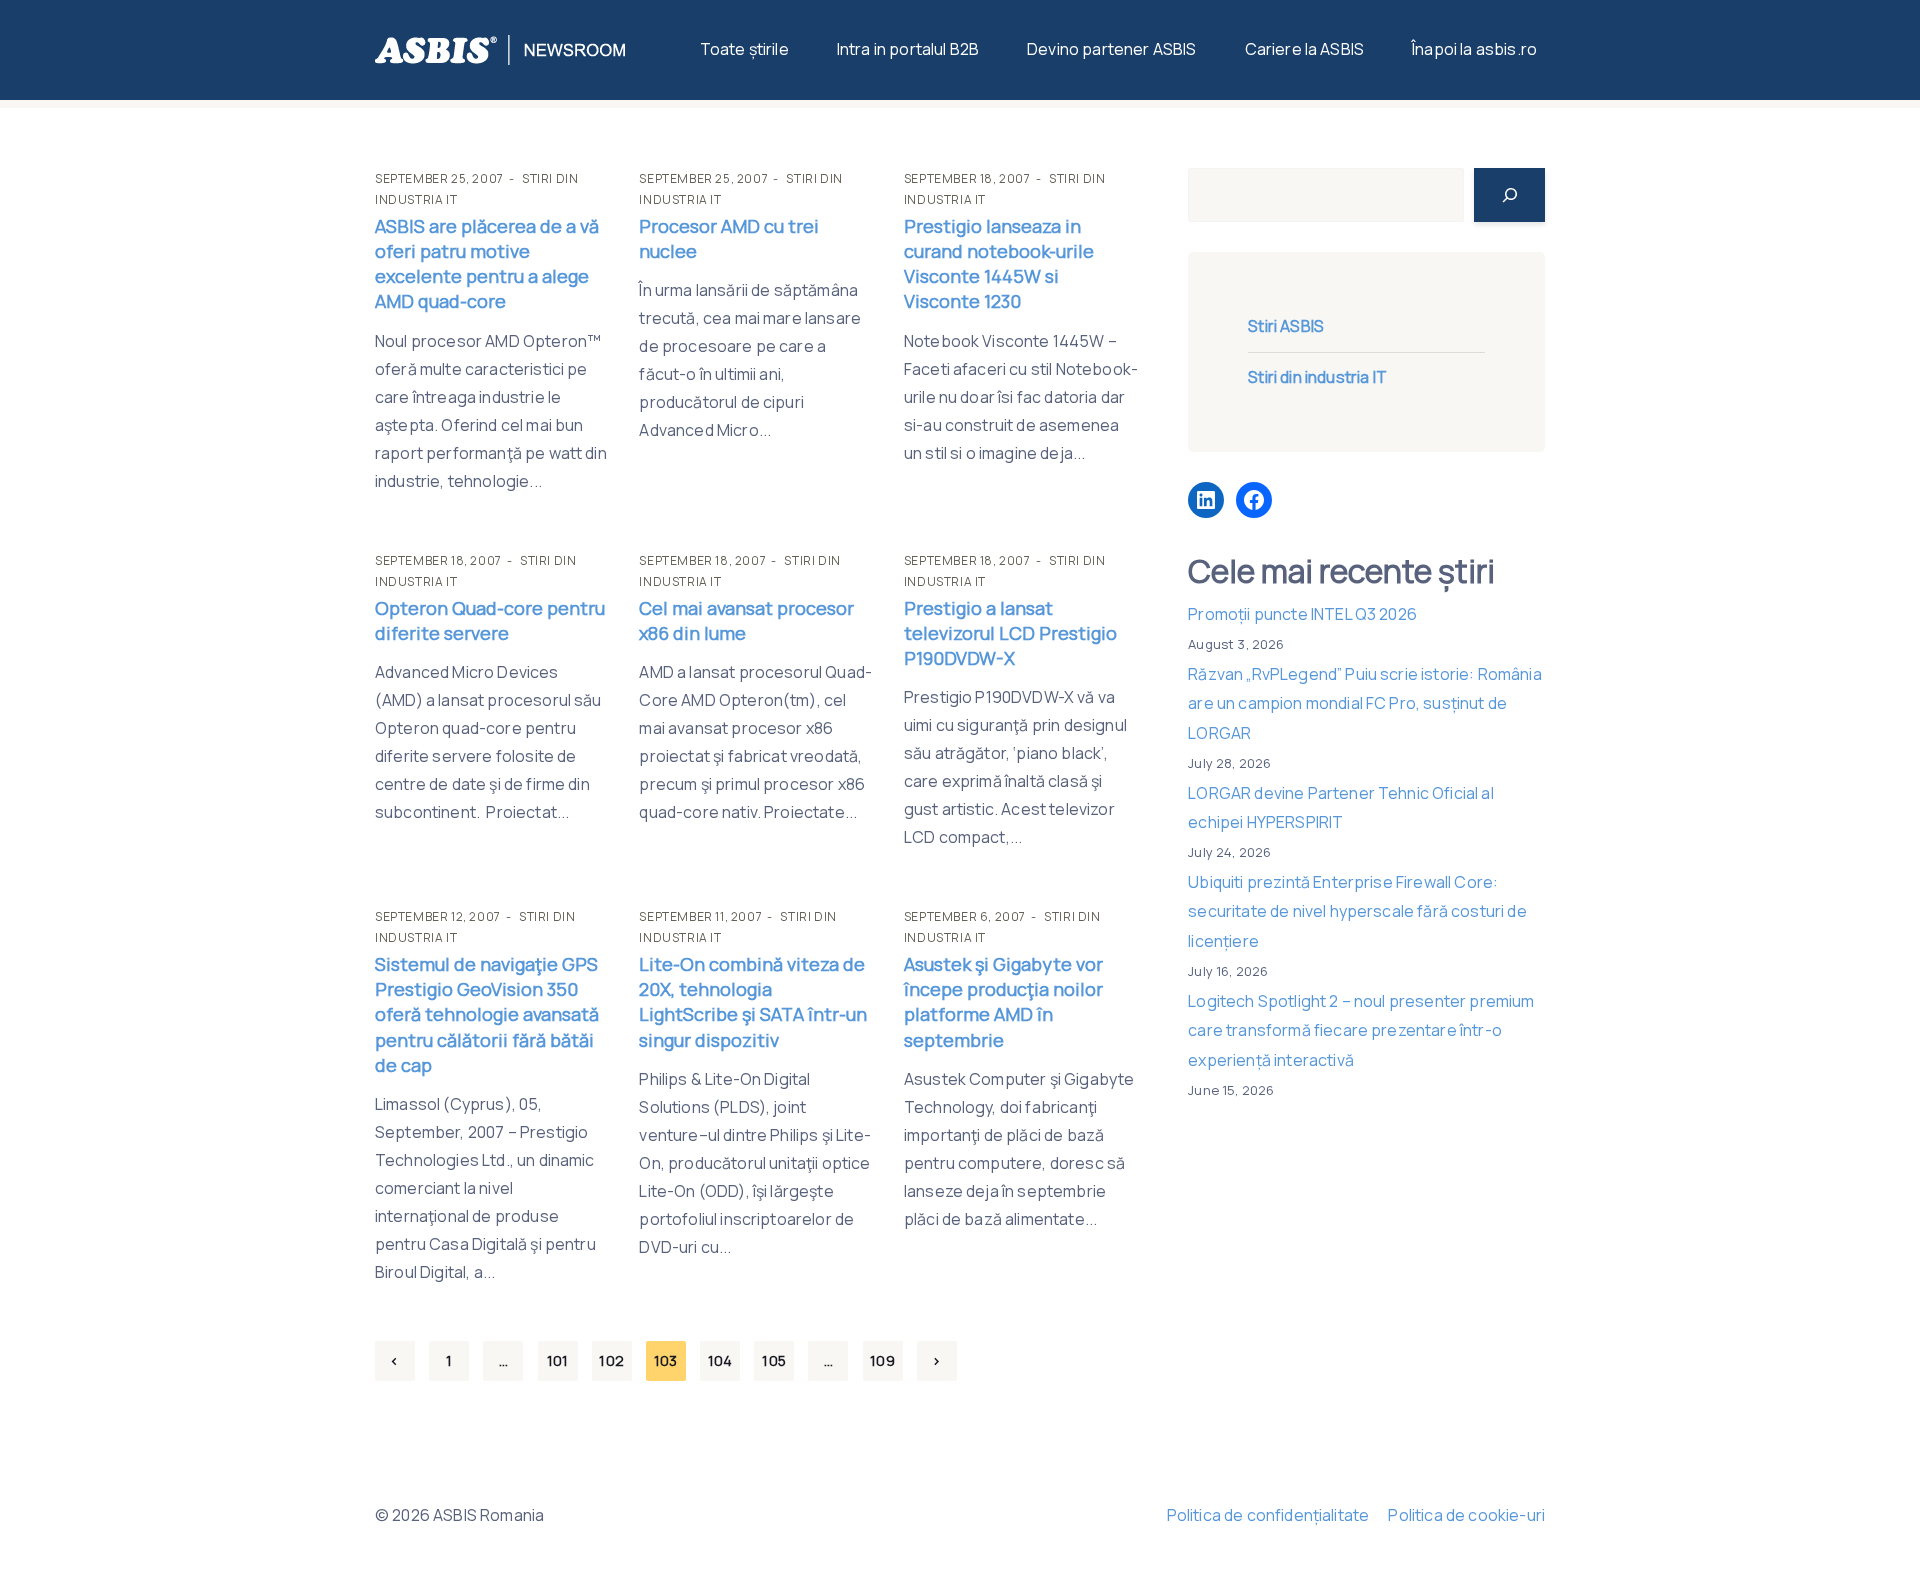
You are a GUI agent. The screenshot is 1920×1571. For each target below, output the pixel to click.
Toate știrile (744, 49)
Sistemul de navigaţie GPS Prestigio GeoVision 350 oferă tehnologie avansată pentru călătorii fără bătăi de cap (487, 1014)
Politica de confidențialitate (1268, 1515)
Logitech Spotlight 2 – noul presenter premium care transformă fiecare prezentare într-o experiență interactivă (1361, 1030)
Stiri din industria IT (1317, 377)
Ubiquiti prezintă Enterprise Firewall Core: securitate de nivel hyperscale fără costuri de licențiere (1357, 911)
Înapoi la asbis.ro (1474, 49)
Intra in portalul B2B (908, 49)
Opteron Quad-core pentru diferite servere (490, 620)
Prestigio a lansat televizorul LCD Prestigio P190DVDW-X (1010, 633)
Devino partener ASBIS (1111, 49)
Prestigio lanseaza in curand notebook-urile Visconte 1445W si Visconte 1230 (999, 264)
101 (557, 1360)
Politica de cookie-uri (1466, 1515)
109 (882, 1360)
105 (773, 1360)
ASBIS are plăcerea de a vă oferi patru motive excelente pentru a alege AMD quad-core (487, 264)
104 (720, 1360)
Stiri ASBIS (1286, 326)
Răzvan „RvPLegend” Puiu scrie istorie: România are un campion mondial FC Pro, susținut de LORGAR (1364, 703)
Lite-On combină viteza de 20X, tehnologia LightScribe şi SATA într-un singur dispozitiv (753, 1002)
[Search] (1509, 195)
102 (611, 1360)
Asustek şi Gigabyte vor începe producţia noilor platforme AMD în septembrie (1003, 1002)
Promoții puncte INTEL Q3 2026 (1302, 614)
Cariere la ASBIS (1305, 49)
